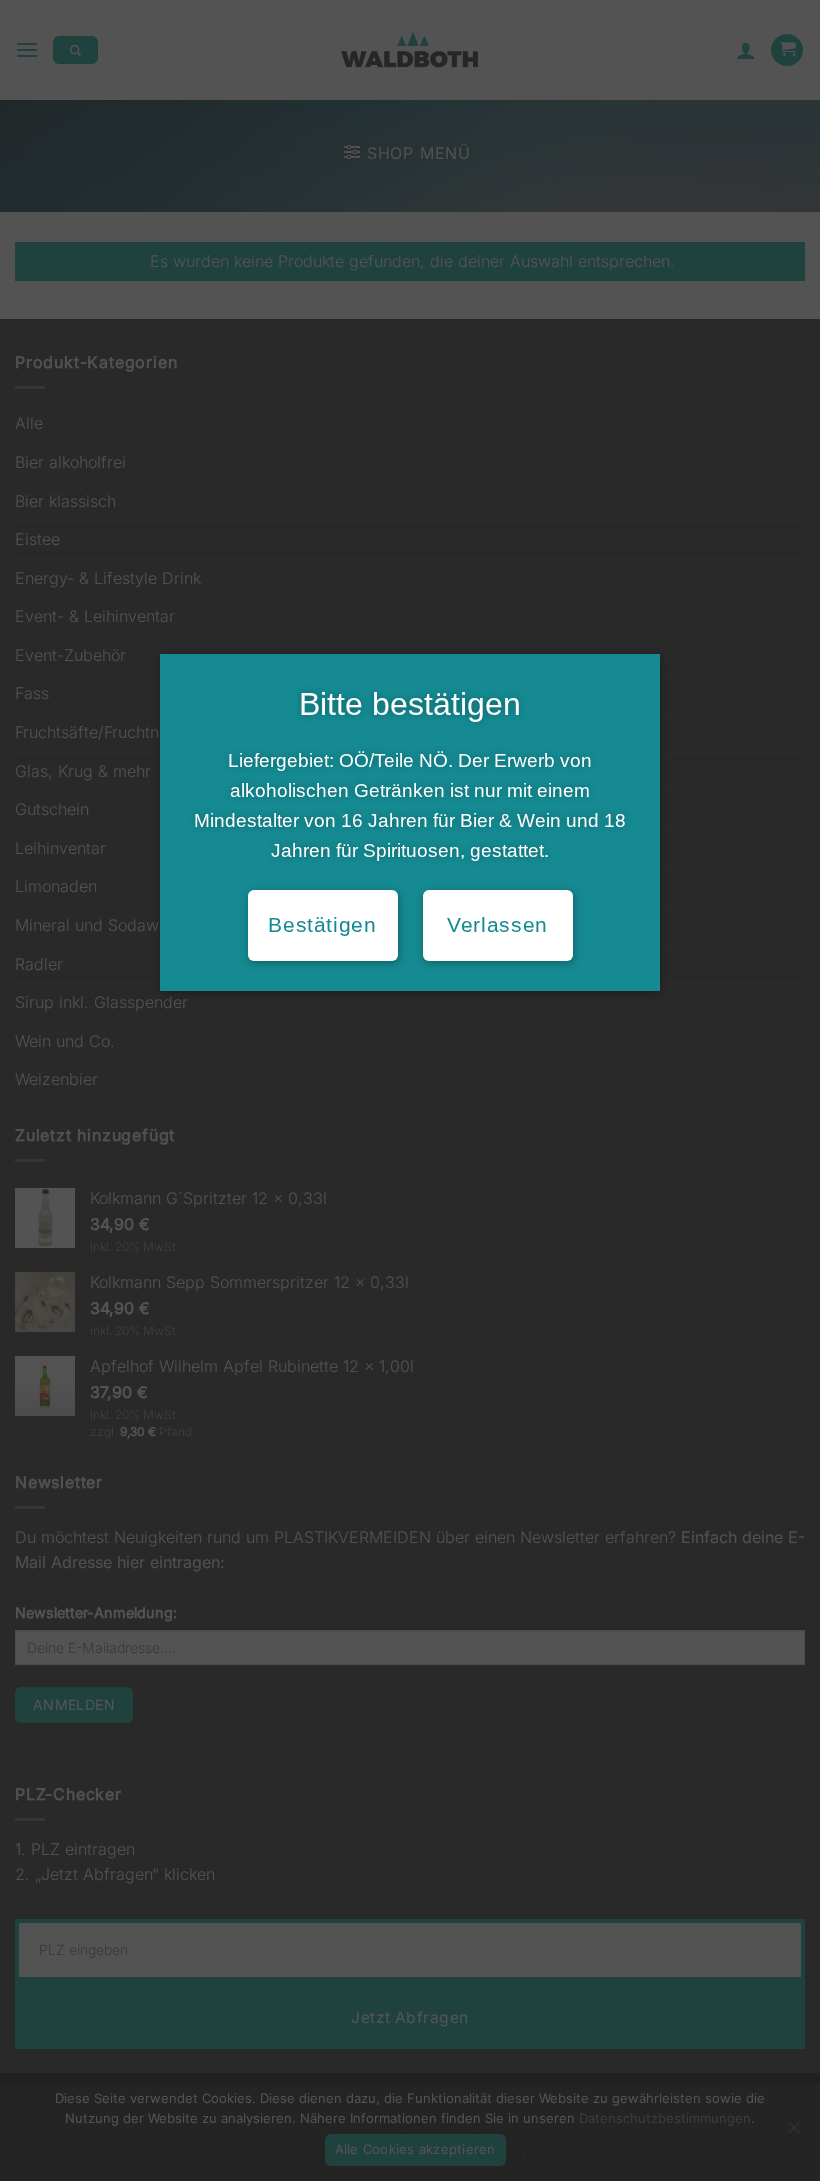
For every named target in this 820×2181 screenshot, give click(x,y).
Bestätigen (322, 925)
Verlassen (497, 925)
